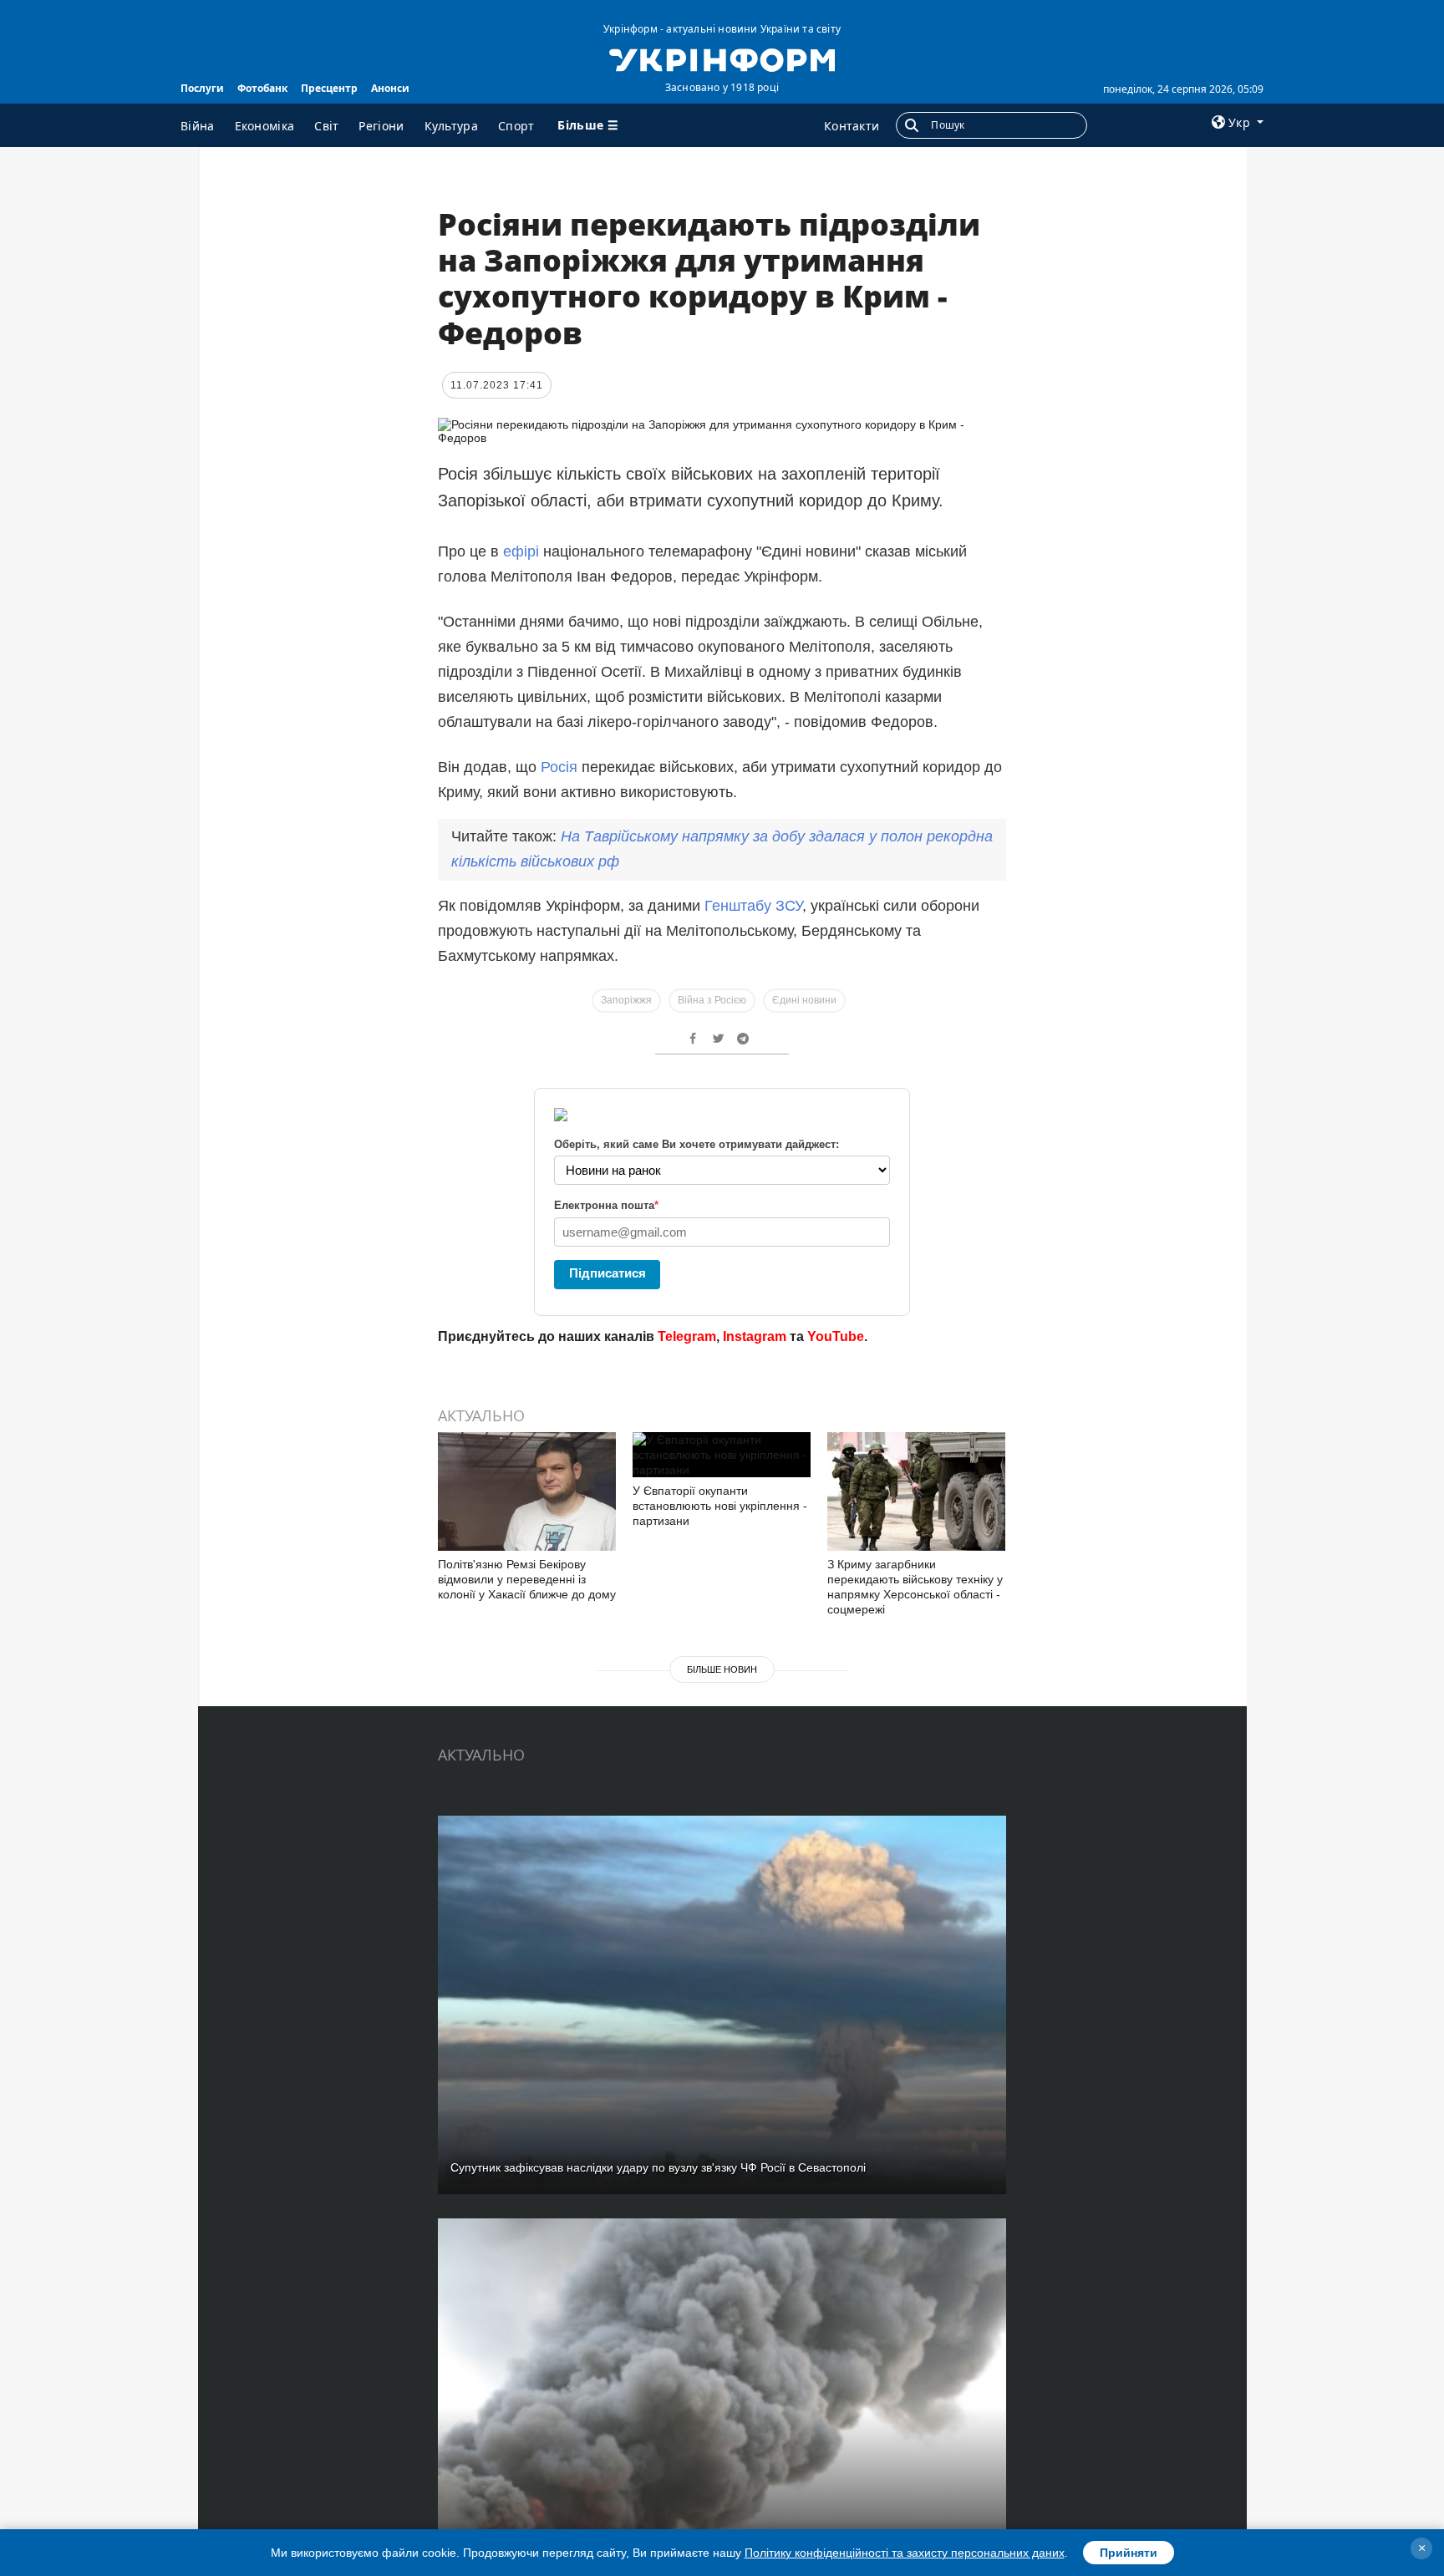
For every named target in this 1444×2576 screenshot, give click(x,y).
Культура (451, 126)
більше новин (722, 1669)
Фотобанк (262, 88)
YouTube (836, 1336)
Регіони (381, 126)
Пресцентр (329, 88)
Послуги (202, 88)
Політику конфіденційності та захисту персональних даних (905, 2553)
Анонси (390, 88)
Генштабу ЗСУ (753, 906)
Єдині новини (804, 1000)
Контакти (852, 126)
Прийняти (1129, 2553)
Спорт (516, 126)
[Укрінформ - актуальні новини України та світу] (722, 58)
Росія (561, 767)
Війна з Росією (712, 1000)
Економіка (265, 126)
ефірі (521, 551)
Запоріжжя (626, 1000)
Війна (198, 126)
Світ (326, 126)
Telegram (687, 1336)
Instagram (755, 1336)
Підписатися (608, 1273)
